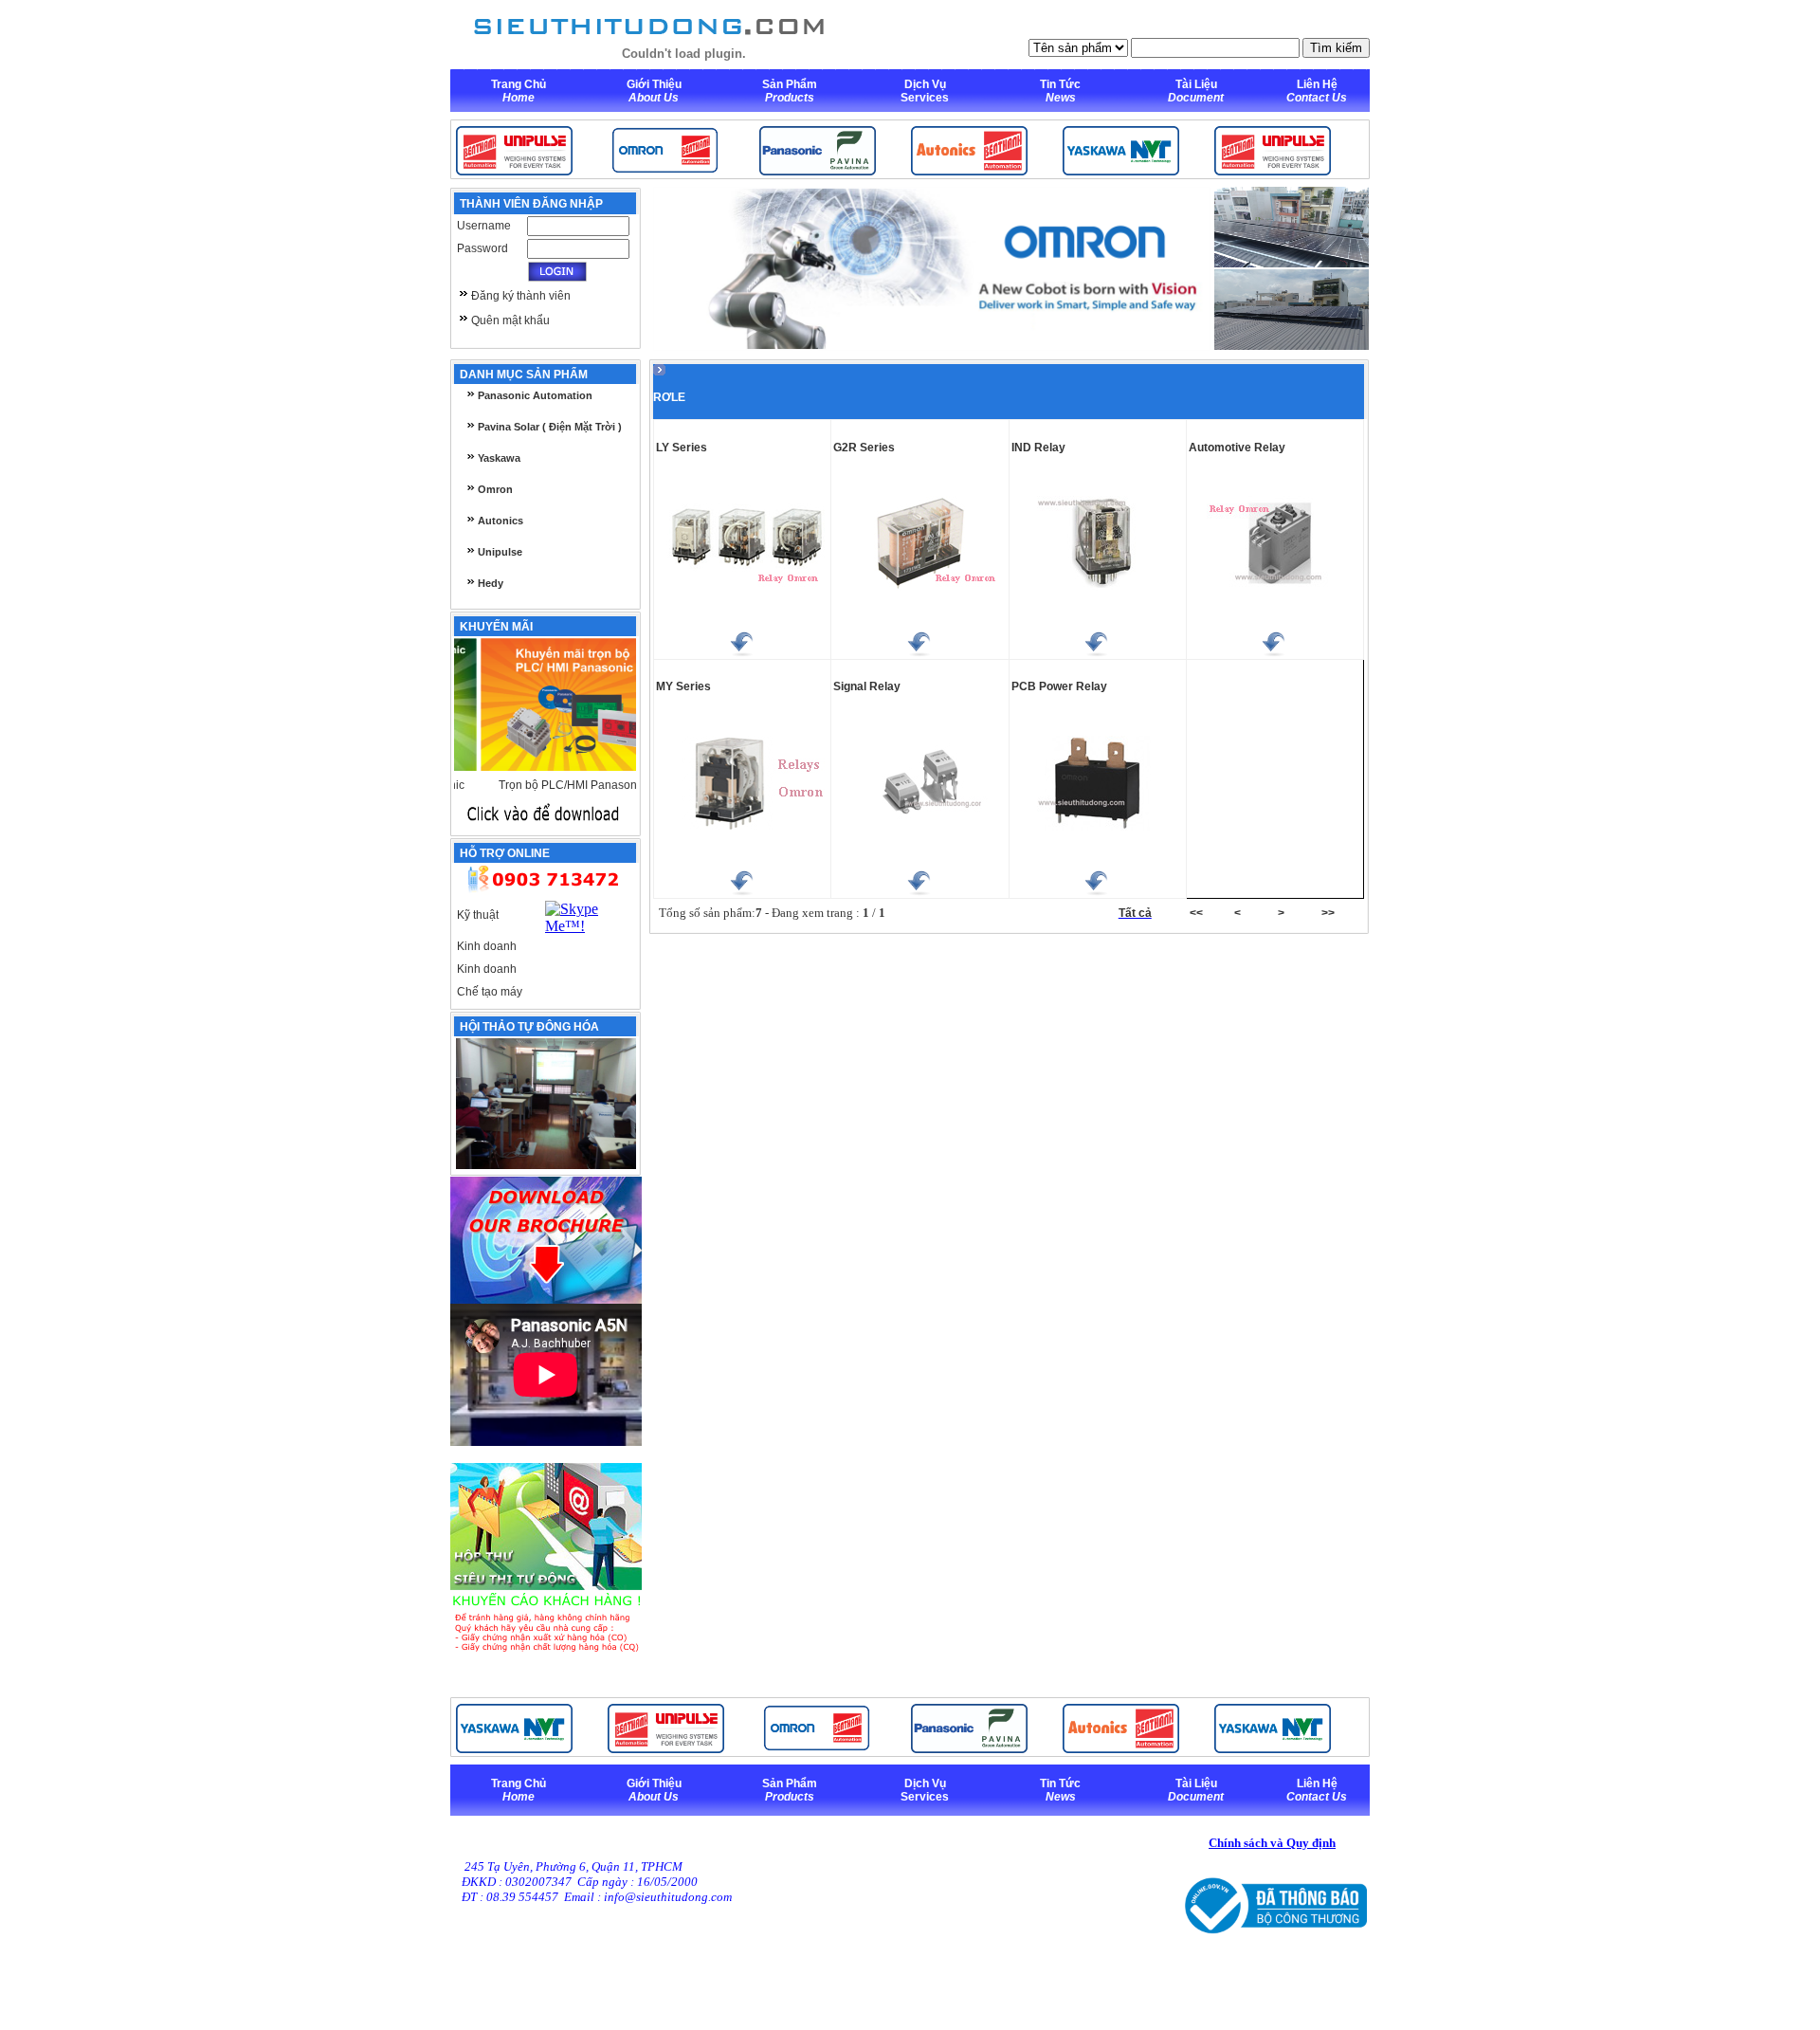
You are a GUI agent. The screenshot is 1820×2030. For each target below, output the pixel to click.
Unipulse (499, 552)
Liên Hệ (1317, 84)
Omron (494, 489)
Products (790, 98)
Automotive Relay (1237, 448)
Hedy (489, 583)
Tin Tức (1060, 84)
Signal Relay (867, 686)
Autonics (499, 521)
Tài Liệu (1196, 84)
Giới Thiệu (654, 84)
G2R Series (864, 448)
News (1061, 98)
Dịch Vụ (925, 84)
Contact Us (1317, 98)
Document (1196, 98)
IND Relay (1038, 448)
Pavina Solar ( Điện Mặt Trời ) (548, 427)
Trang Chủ (519, 84)
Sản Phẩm (790, 84)
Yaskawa (498, 458)
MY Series (683, 686)
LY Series (682, 448)
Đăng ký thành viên (521, 296)
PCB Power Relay (1059, 686)
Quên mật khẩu (510, 320)
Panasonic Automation (534, 395)
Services (925, 98)
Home (519, 98)
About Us (654, 98)
